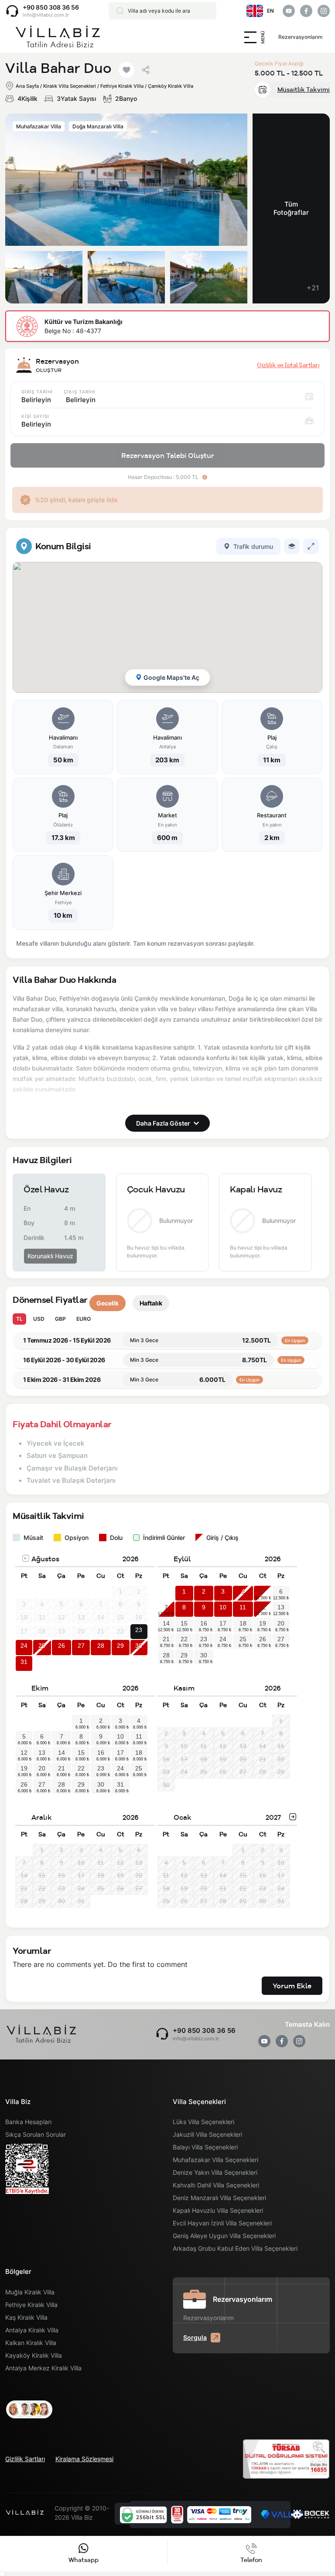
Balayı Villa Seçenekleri (205, 2147)
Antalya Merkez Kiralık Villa (43, 2368)
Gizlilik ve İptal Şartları (288, 365)
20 (281, 1623)
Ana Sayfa (27, 86)
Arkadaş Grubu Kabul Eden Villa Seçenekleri (235, 2248)
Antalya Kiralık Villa (32, 2330)
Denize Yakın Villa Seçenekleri (215, 2172)
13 (281, 1607)
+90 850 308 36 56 (51, 7)
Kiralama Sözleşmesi (84, 2459)
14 (166, 1623)
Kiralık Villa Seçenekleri (70, 86)
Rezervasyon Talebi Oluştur (168, 455)
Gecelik (108, 1303)
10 (223, 1607)
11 (243, 1607)
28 (101, 1646)
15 (184, 1623)
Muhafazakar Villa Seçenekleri (215, 2160)
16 (204, 1623)
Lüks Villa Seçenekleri (203, 2122)
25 (42, 1646)
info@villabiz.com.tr (46, 15)
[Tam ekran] (311, 546)
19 (263, 1623)
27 (81, 1646)
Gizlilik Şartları (25, 2459)
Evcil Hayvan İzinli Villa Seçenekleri (222, 2223)
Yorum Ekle (292, 1986)
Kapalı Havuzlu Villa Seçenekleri (218, 2210)
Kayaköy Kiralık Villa (34, 2355)
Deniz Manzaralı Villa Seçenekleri (219, 2198)
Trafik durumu (253, 546)
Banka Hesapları (28, 2122)
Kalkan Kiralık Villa (31, 2343)
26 (62, 1646)
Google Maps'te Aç (171, 677)
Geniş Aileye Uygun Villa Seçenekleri (224, 2236)
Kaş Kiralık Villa (26, 2317)
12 (263, 1607)
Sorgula (195, 2337)
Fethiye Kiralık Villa (31, 2305)
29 (120, 1646)
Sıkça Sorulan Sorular (36, 2134)
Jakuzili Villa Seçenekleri (207, 2134)
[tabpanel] (167, 743)
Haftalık (151, 1303)
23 (139, 1630)
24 (24, 1646)
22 (184, 1639)
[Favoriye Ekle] (126, 70)
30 (139, 1646)
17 (223, 1623)
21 (166, 1639)
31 (24, 1662)
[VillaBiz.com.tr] (58, 37)
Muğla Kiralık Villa (30, 2292)
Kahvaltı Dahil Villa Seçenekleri (216, 2185)
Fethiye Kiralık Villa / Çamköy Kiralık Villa (147, 86)
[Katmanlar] (292, 546)
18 (243, 1623)
